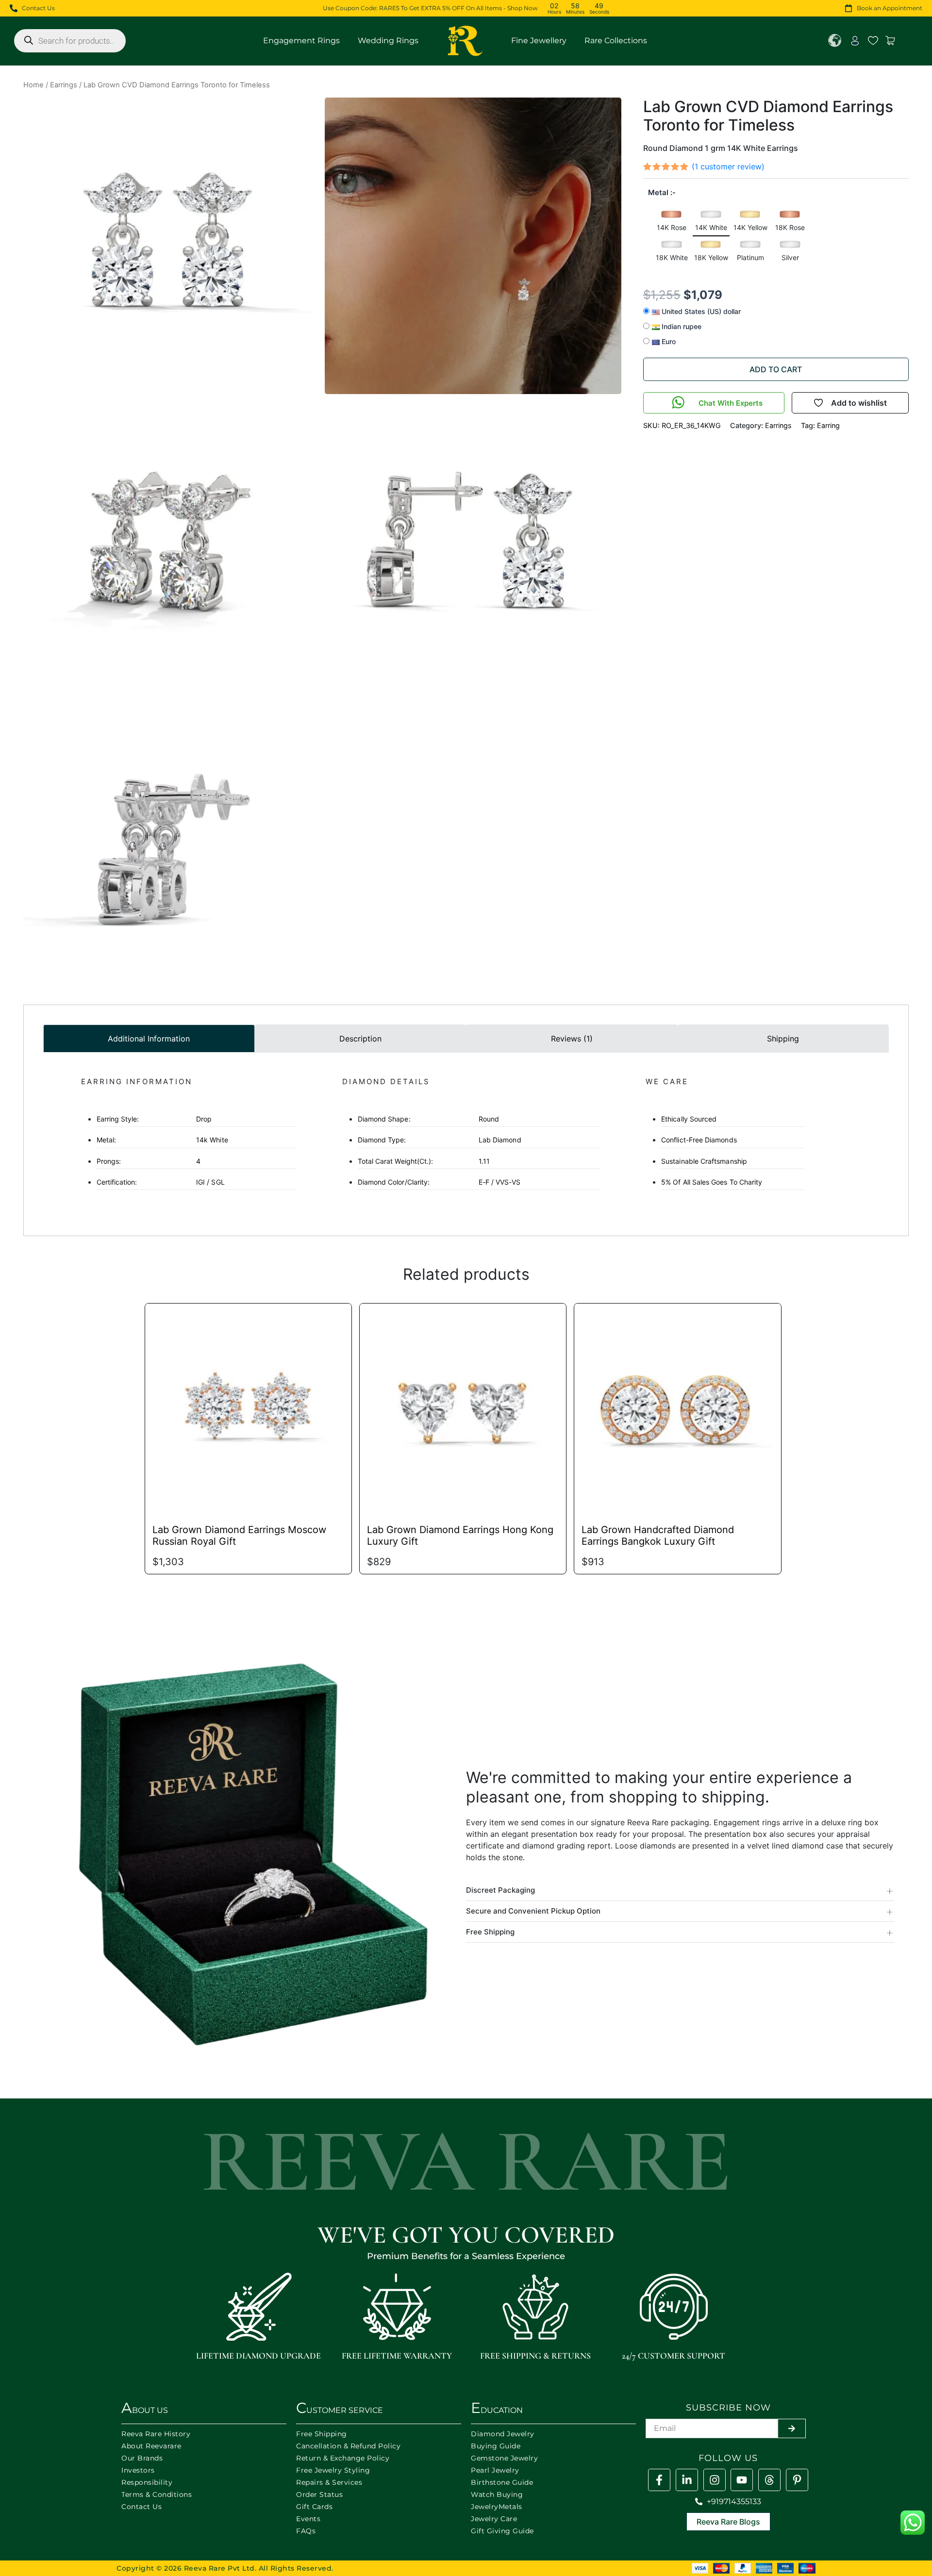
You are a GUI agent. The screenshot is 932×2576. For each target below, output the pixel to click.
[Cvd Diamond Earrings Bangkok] (677, 1407)
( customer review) (728, 166)
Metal (658, 192)
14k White (162, 1140)
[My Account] (855, 41)
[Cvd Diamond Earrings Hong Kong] (463, 1407)
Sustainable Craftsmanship (704, 1161)
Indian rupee (681, 326)
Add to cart (776, 369)
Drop (154, 1119)
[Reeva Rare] (715, 2480)
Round (429, 1119)
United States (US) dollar (700, 311)
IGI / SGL (161, 1182)
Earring (828, 425)
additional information (149, 1039)
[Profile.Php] (659, 2480)
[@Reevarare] (742, 2480)
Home (33, 85)
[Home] (466, 41)
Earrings (64, 85)
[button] (672, 223)
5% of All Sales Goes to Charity (712, 1182)
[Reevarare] (687, 2480)
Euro (668, 341)
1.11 (424, 1161)
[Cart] (891, 41)
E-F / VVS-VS (439, 1182)
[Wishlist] (873, 41)
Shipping (783, 1039)
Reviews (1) (572, 1039)
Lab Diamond (440, 1140)
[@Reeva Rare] (769, 2480)
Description (360, 1039)
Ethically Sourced (689, 1119)
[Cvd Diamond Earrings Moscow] (248, 1407)
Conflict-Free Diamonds (699, 1140)
